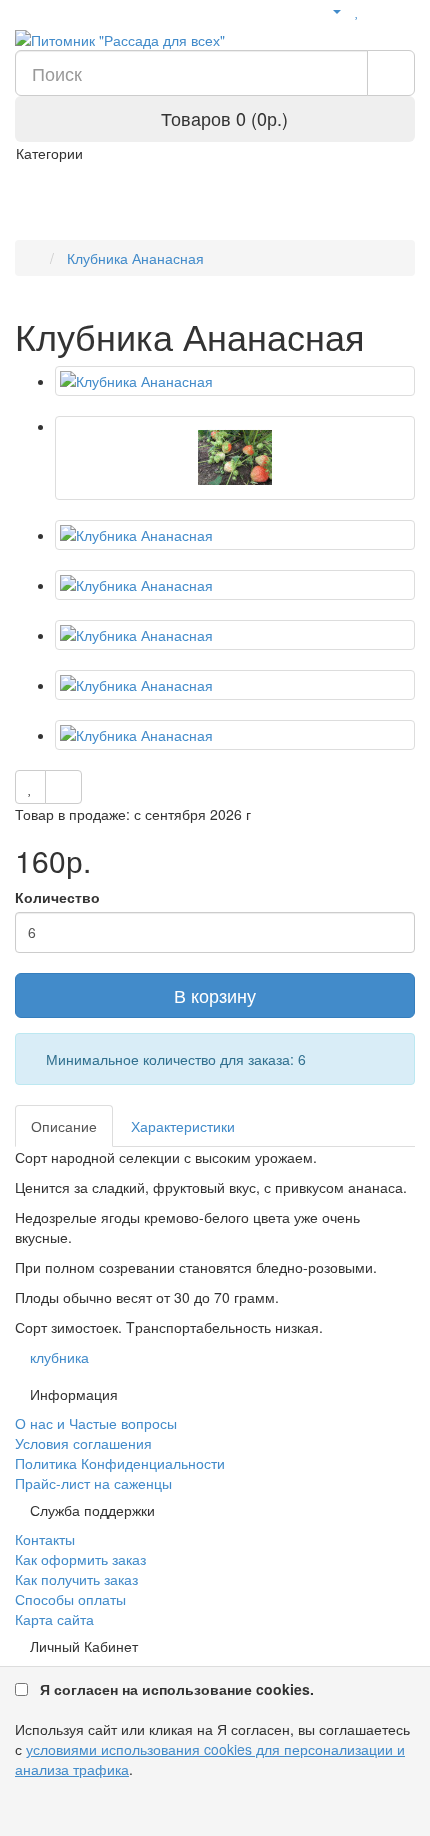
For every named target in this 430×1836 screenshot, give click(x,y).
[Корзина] (379, 10)
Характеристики (183, 1126)
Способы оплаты (70, 1599)
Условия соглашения (83, 1443)
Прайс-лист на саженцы (93, 1483)
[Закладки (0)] (357, 10)
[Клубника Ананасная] (235, 381)
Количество (57, 897)
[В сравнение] (63, 787)
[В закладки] (30, 787)
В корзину (215, 995)
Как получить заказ (76, 1579)
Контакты (45, 1539)
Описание (64, 1126)
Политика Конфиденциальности (120, 1463)
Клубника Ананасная (133, 258)
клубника (59, 1357)
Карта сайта (54, 1619)
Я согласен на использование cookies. (177, 1689)
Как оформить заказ (80, 1559)
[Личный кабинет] (328, 10)
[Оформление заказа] (404, 10)
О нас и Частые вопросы (96, 1423)
